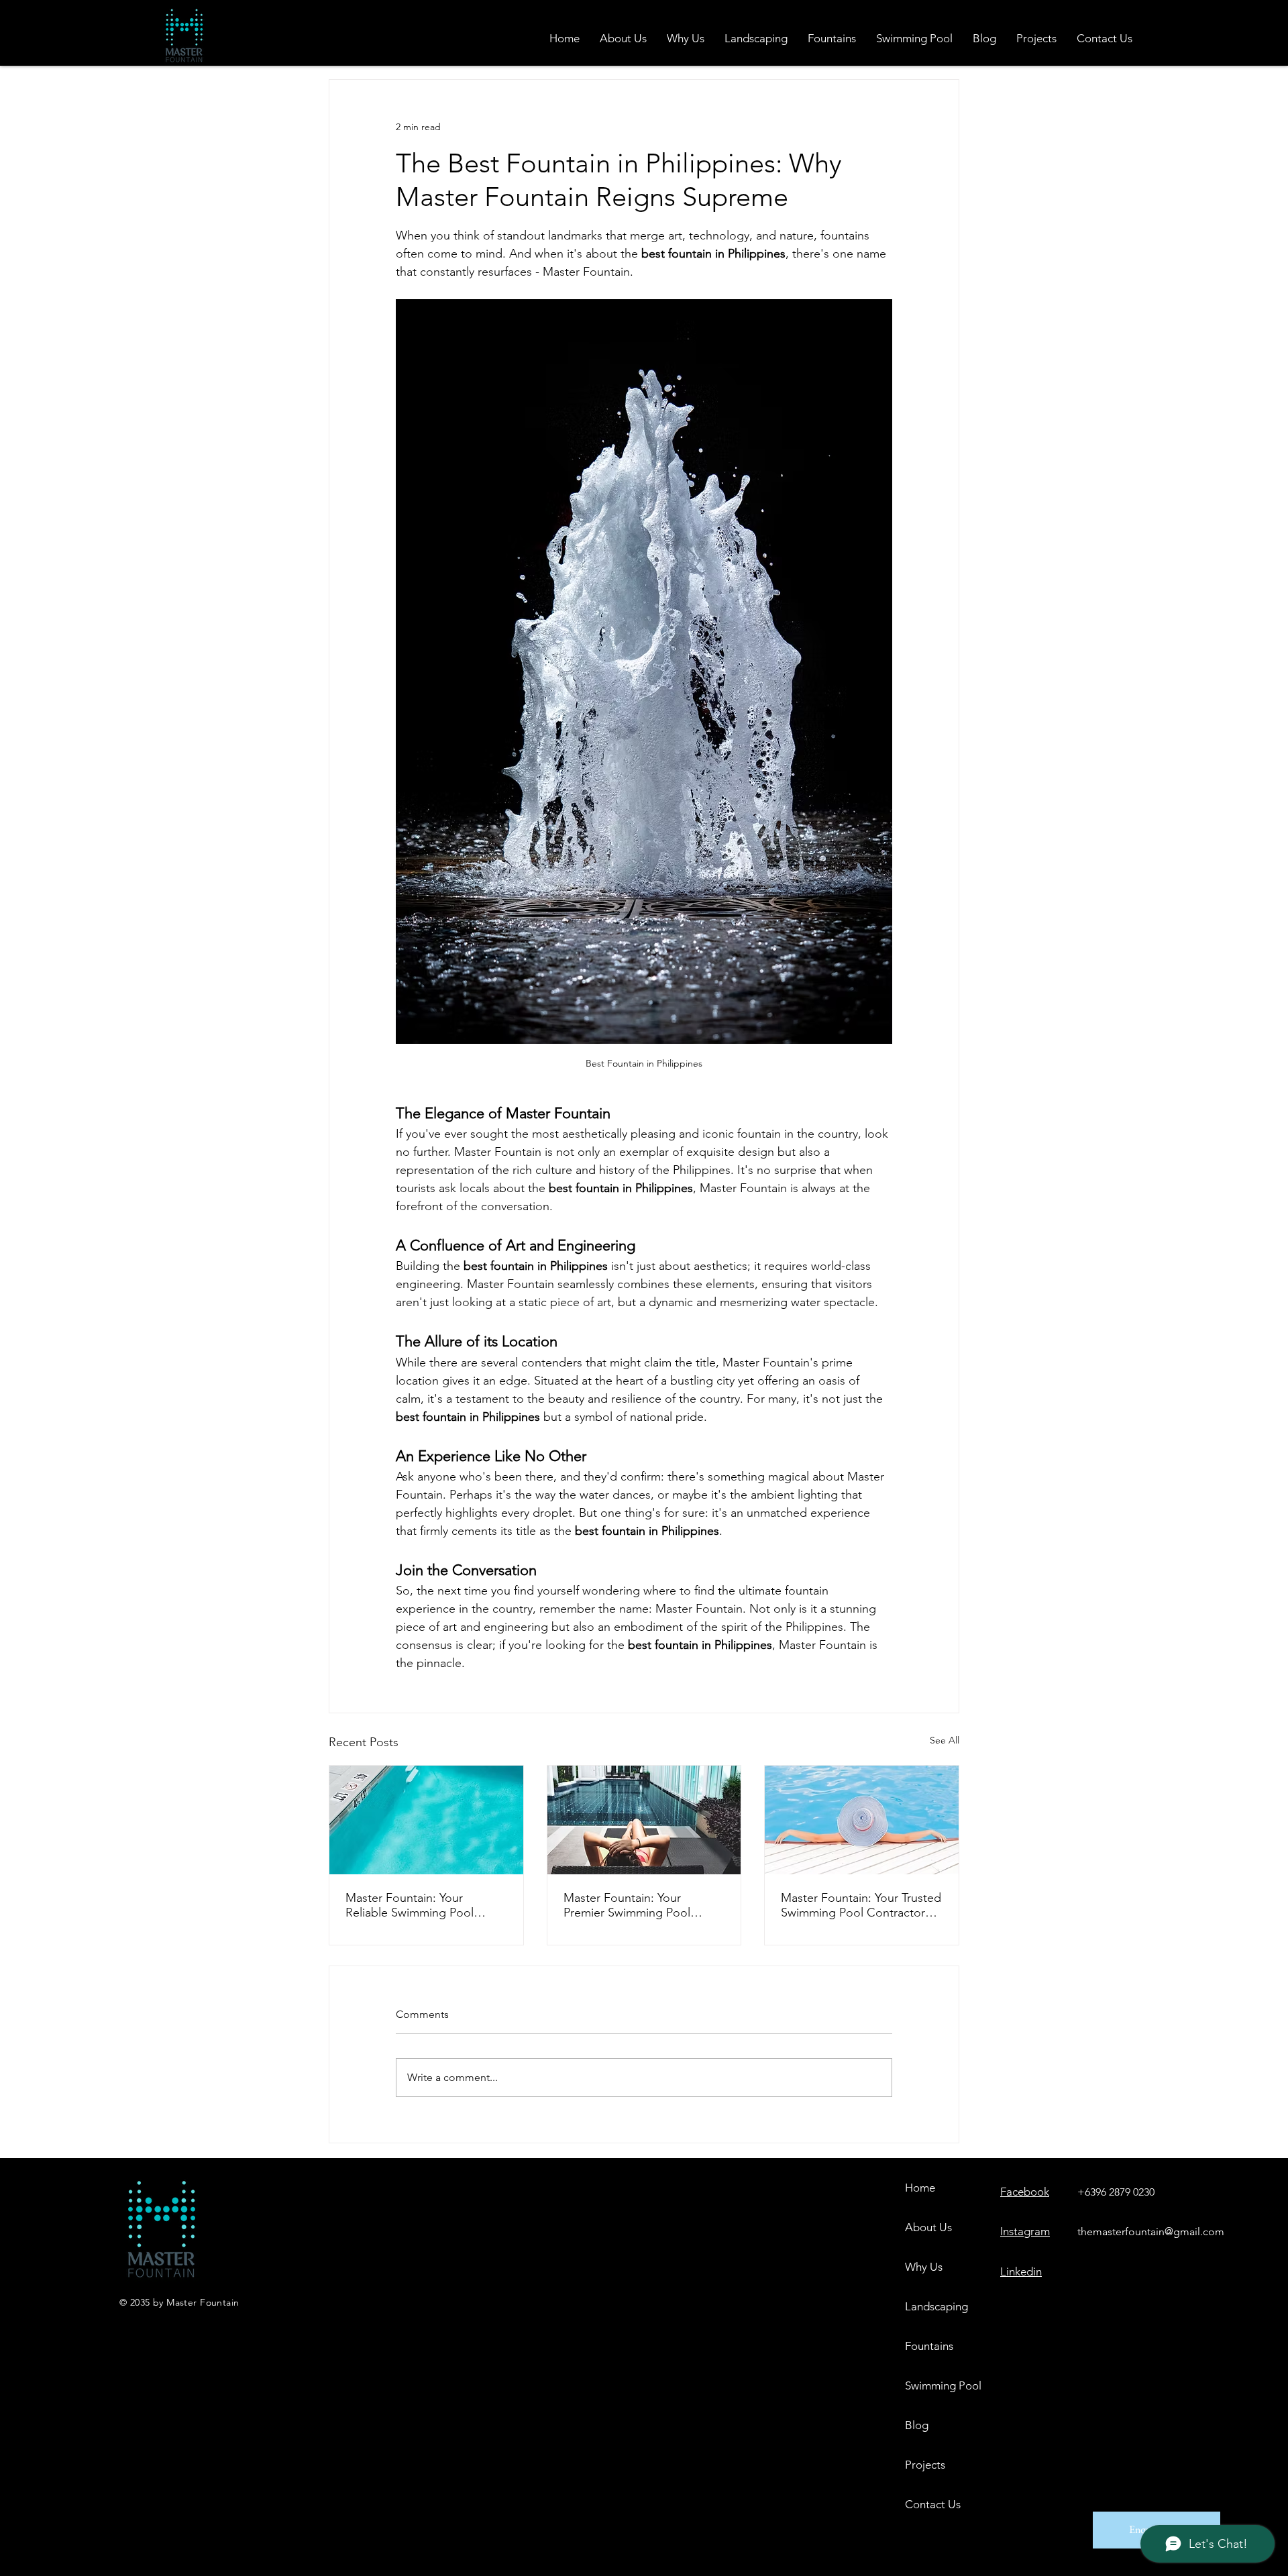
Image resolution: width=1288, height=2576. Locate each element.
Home (920, 2188)
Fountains (929, 2346)
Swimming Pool (942, 2385)
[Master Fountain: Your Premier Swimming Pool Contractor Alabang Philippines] (644, 1820)
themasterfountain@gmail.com (1151, 2232)
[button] (832, 38)
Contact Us (933, 2504)
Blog (917, 2425)
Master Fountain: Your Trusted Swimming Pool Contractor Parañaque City (861, 1905)
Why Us (924, 2267)
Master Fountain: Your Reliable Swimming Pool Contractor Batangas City (413, 1905)
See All (945, 1740)
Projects (925, 2465)
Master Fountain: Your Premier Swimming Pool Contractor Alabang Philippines (627, 1905)
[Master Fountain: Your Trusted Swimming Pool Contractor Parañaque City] (862, 1820)
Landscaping (936, 2306)
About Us (928, 2227)
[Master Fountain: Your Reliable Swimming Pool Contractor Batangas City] (426, 1820)
